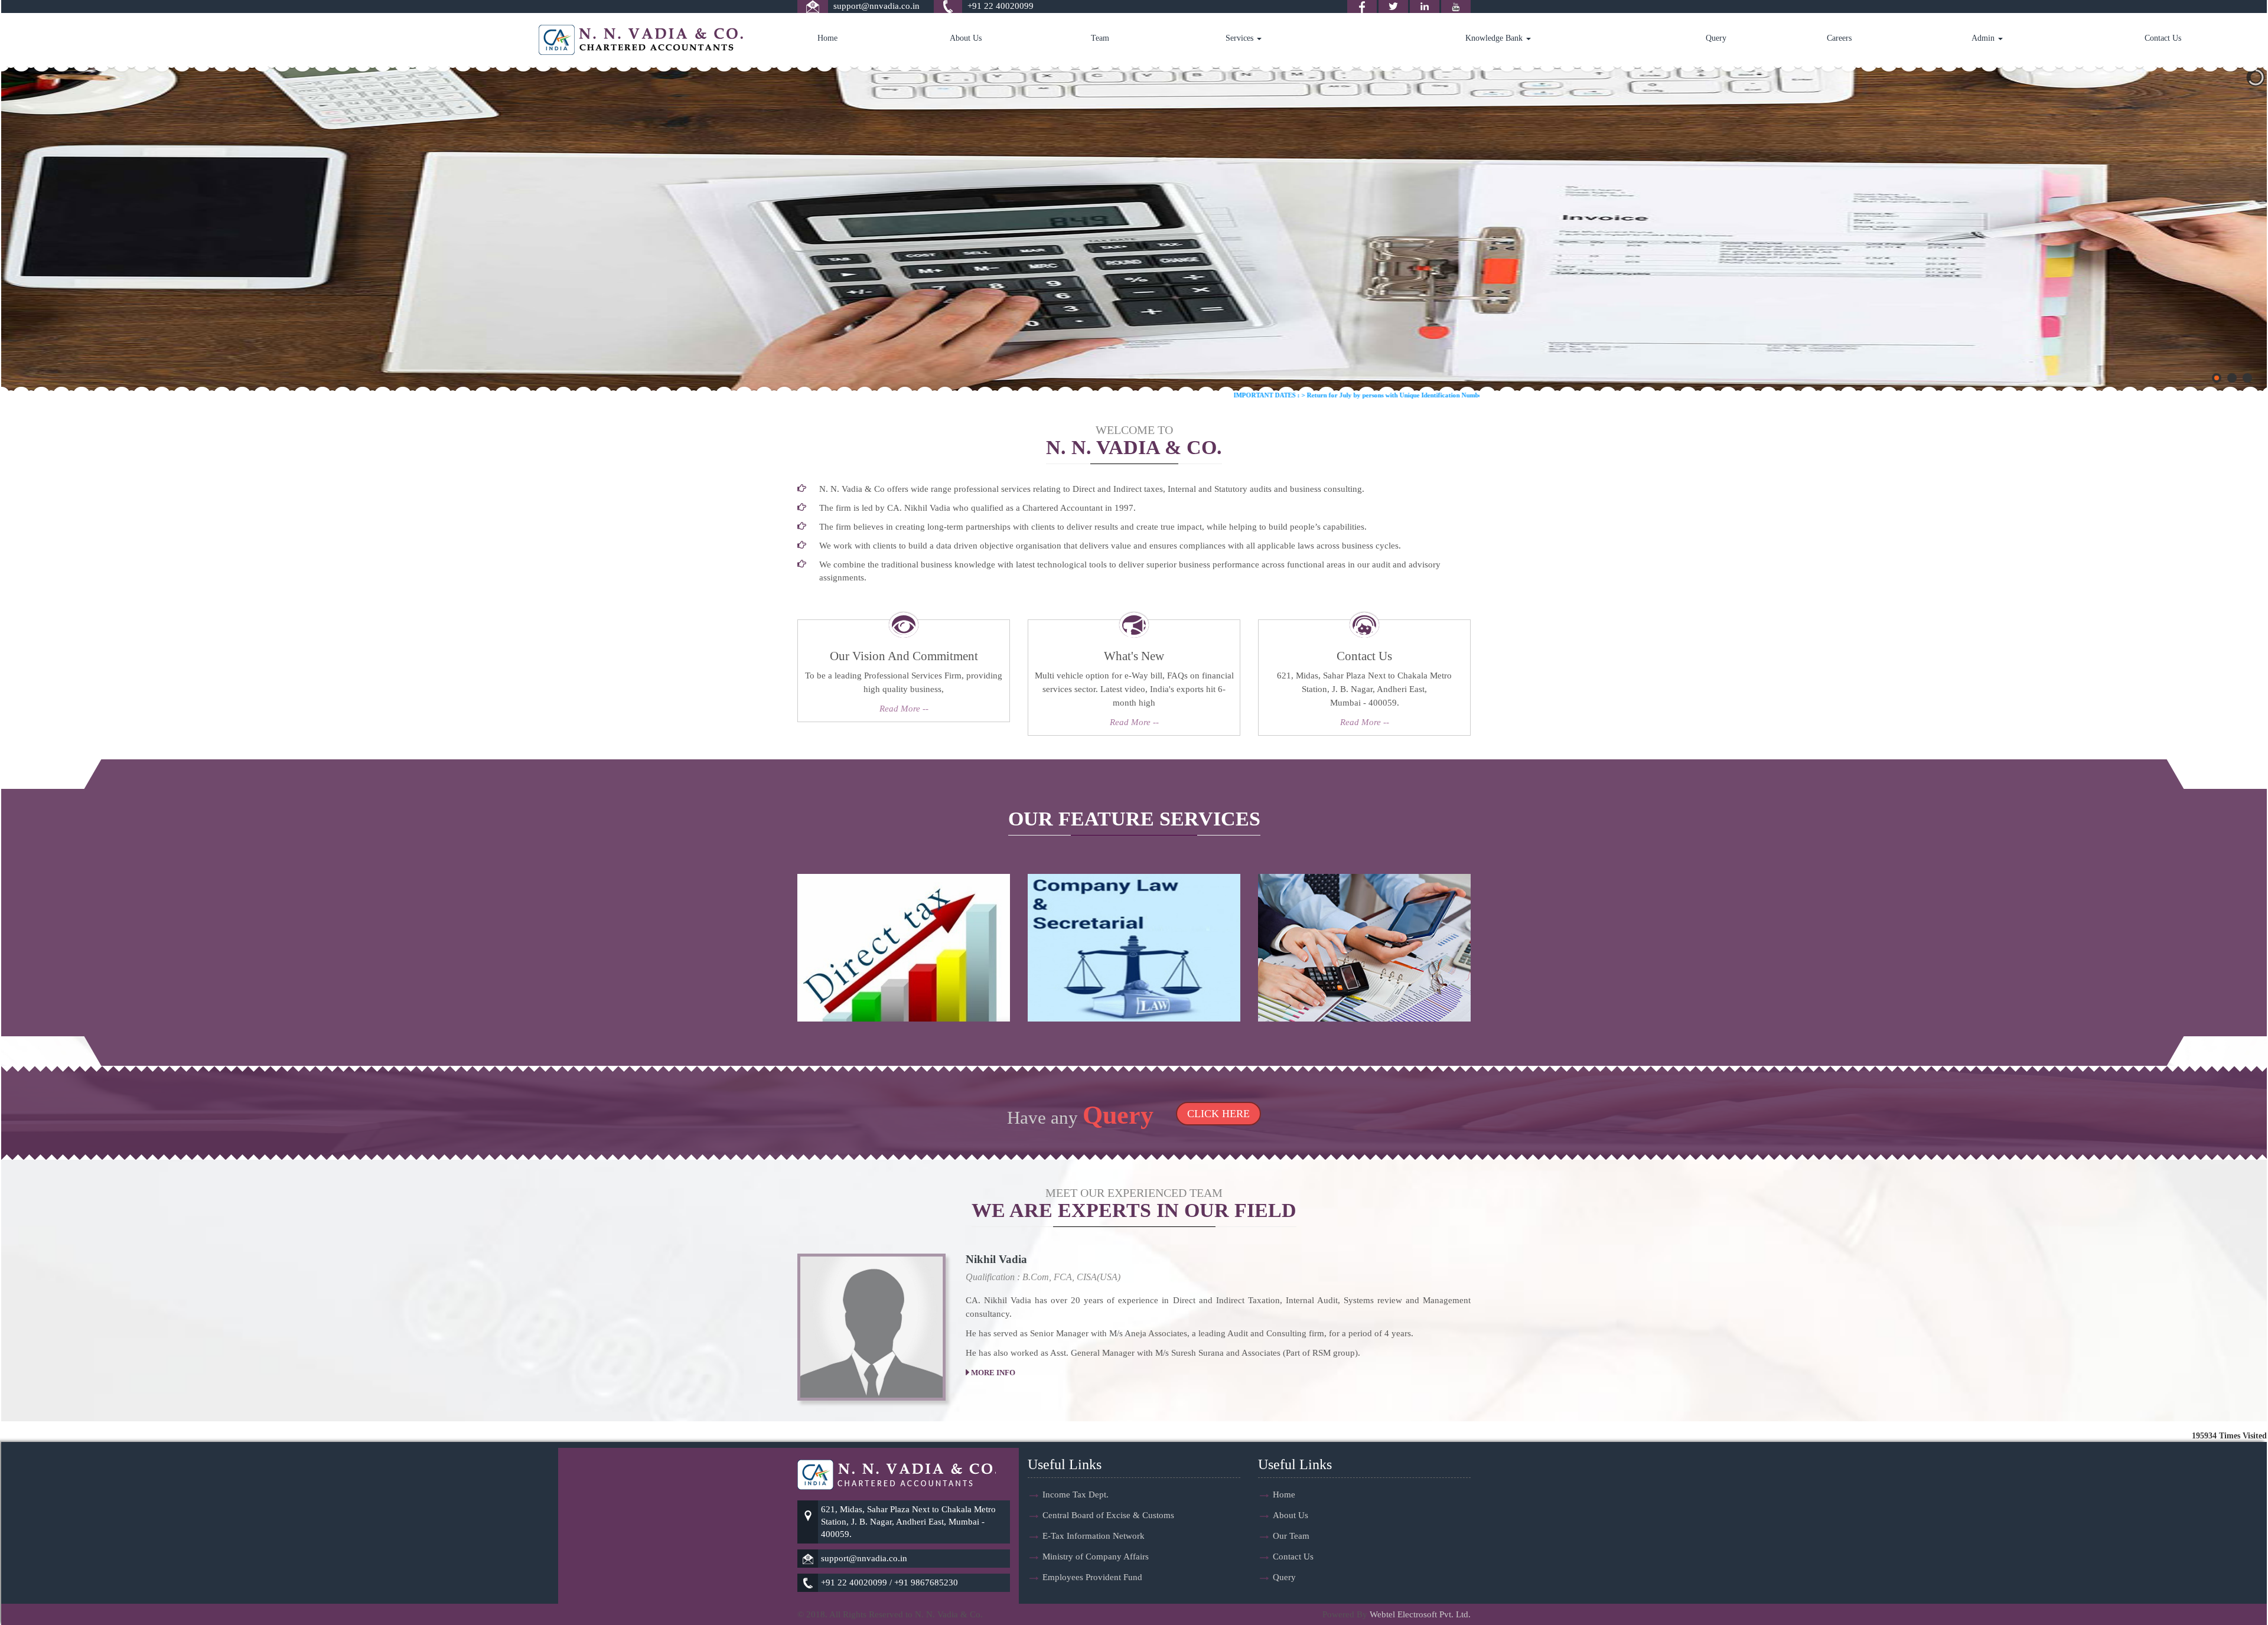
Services (1241, 38)
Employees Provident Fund (1092, 1577)
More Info (992, 1373)
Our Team (1291, 1536)
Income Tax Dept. (1076, 1495)
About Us (966, 38)
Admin (1984, 38)
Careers (1839, 38)
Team (1100, 38)
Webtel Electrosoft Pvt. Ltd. (1420, 1614)
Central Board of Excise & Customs (1108, 1515)
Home (827, 38)
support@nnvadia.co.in (876, 6)
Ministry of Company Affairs (1096, 1557)
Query (1716, 38)
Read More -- (904, 709)
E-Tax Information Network (1094, 1536)
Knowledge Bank (1495, 38)
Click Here (1218, 1114)
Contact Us (2163, 38)
